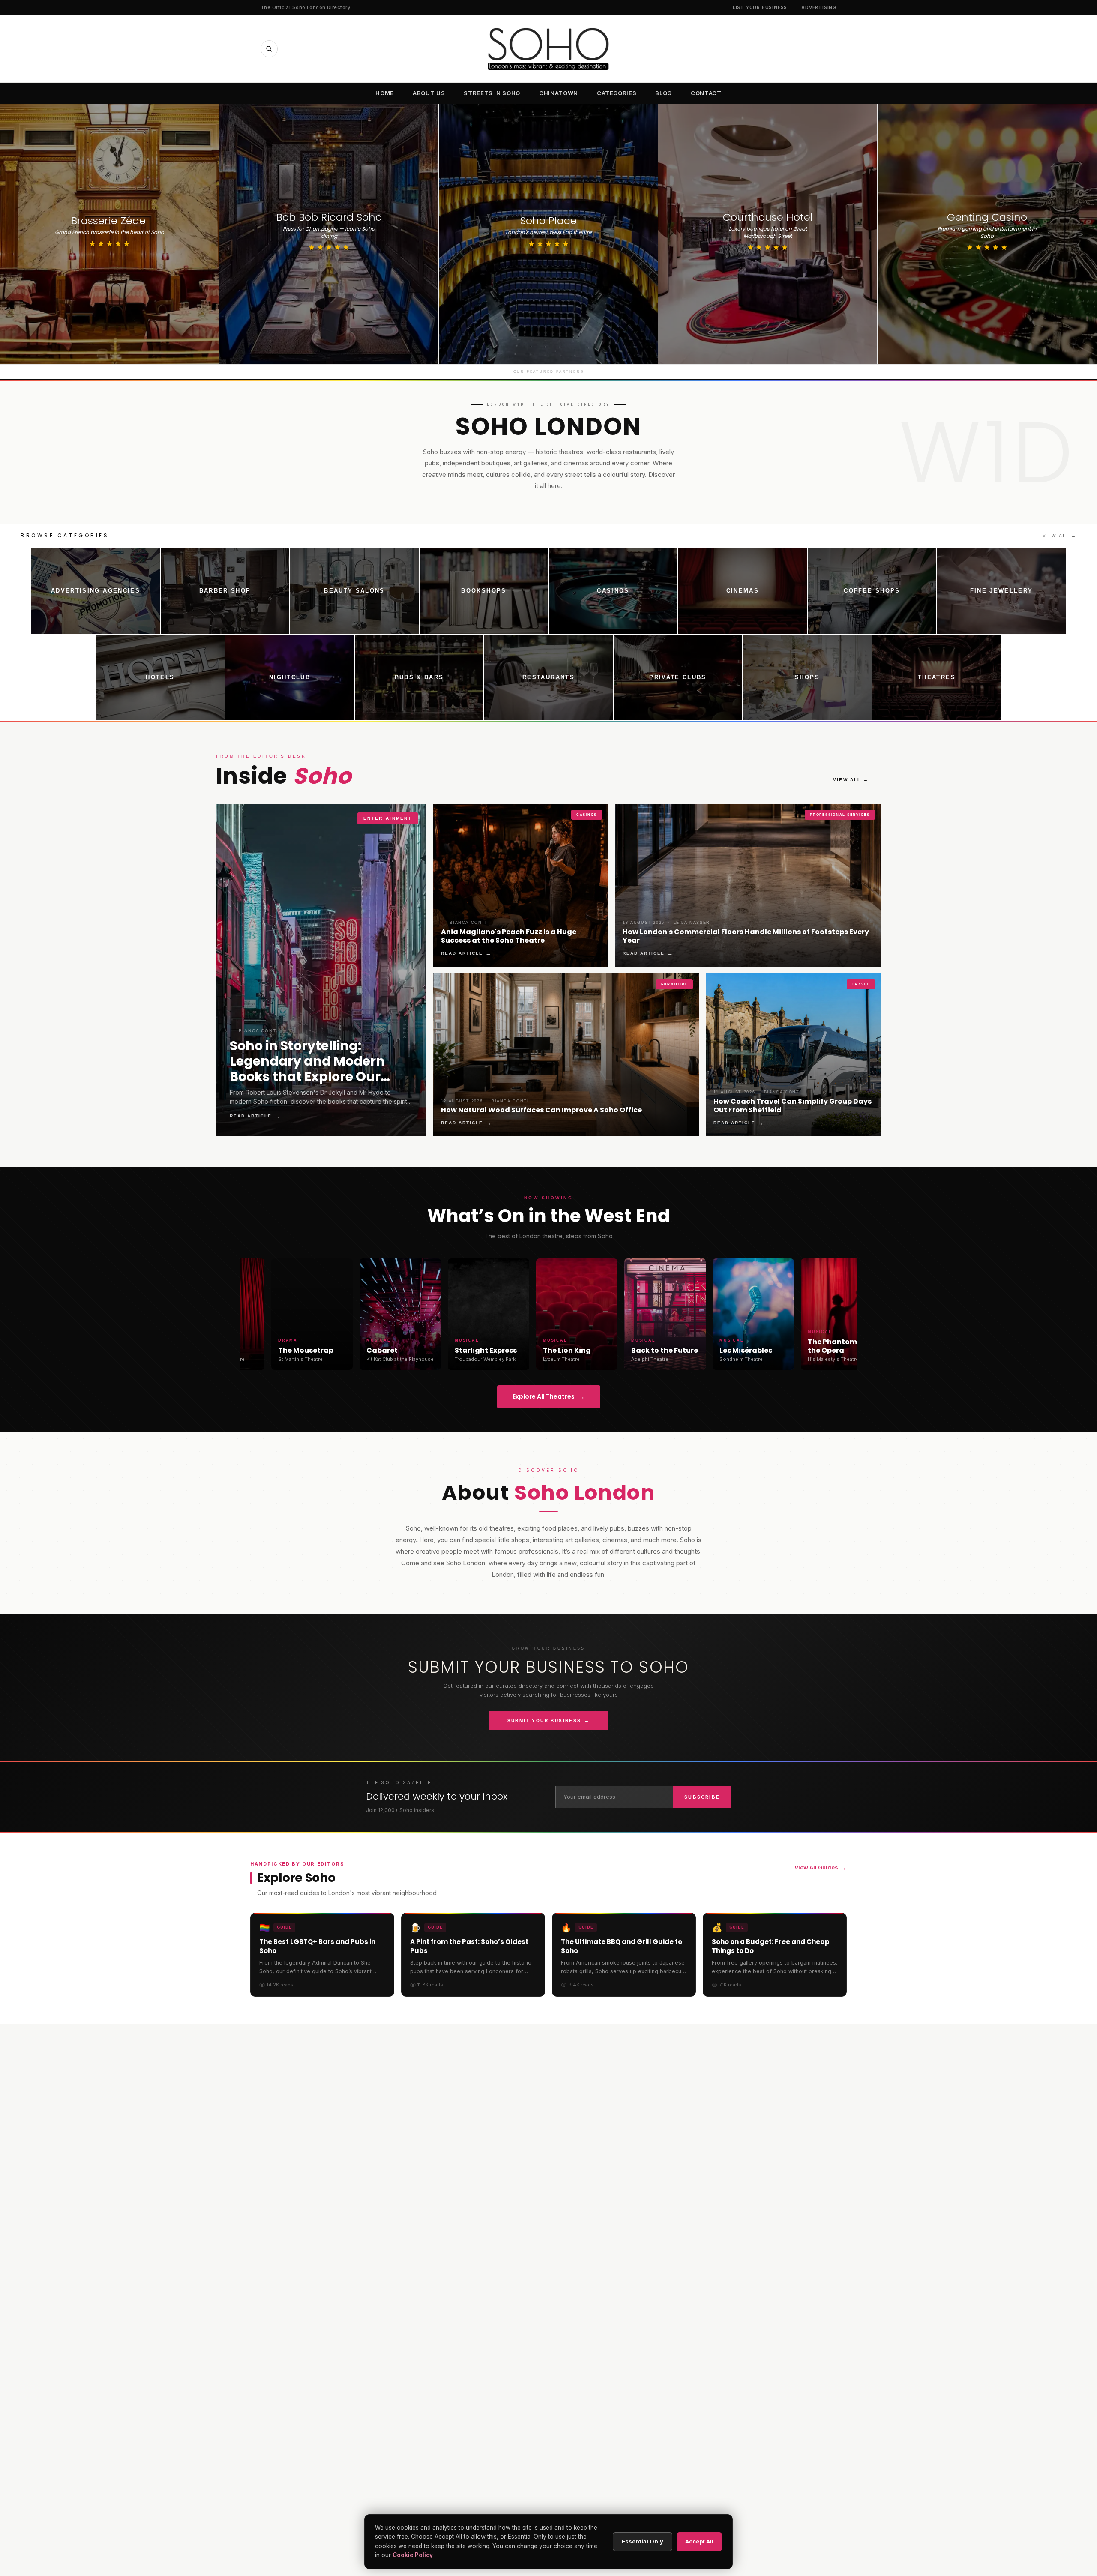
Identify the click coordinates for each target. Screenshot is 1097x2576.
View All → (1060, 536)
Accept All (699, 2541)
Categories (617, 93)
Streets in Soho (492, 93)
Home (385, 93)
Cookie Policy (413, 2555)
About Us (429, 93)
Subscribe (702, 1797)
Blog (664, 93)
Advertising (819, 7)
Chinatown (559, 93)
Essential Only (643, 2541)
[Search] (269, 49)
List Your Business (760, 7)
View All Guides (821, 1867)
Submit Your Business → (549, 1721)
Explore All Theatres (549, 1397)
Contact (706, 93)
